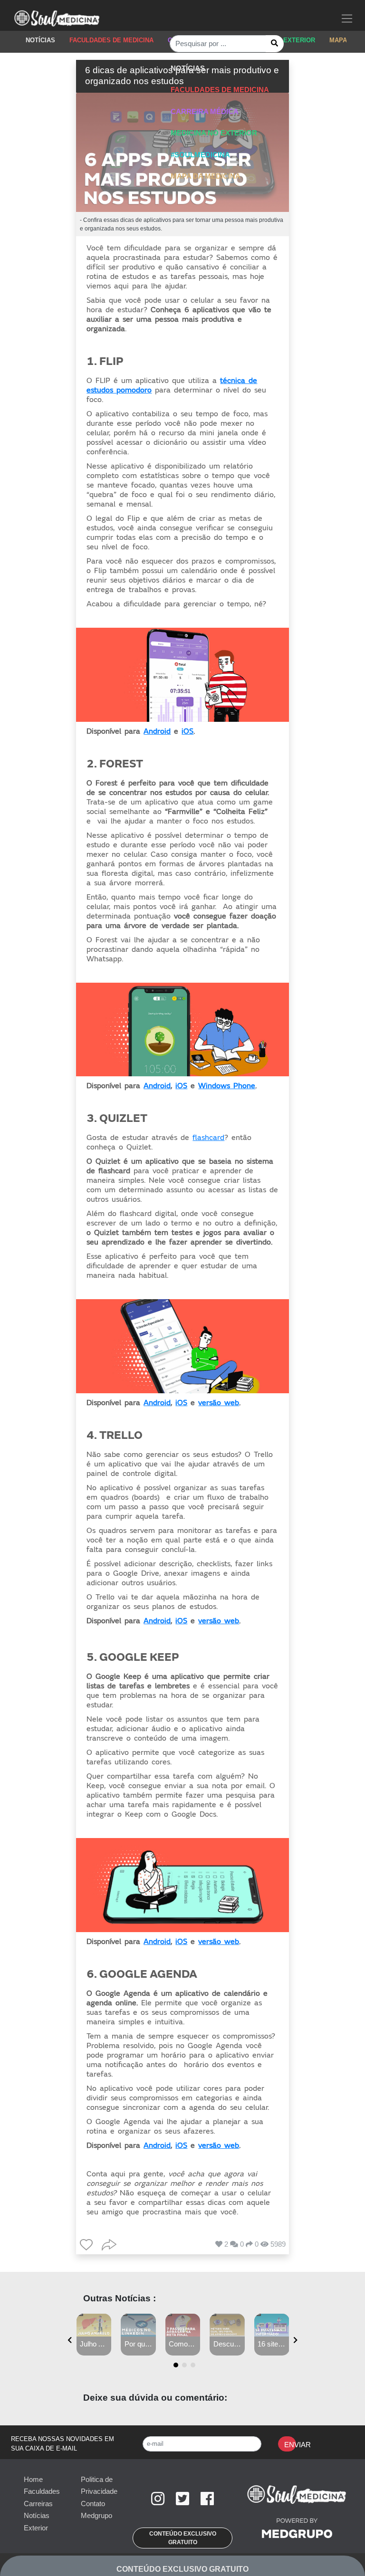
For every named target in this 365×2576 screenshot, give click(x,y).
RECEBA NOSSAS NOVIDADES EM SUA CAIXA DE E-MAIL (62, 2444)
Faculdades (42, 2491)
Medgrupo (96, 2515)
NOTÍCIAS (40, 40)
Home (33, 2479)
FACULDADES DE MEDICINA (111, 40)
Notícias (37, 2515)
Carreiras (38, 2504)
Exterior (36, 2528)
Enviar (290, 2445)
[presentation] (70, 2340)
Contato (93, 2504)
